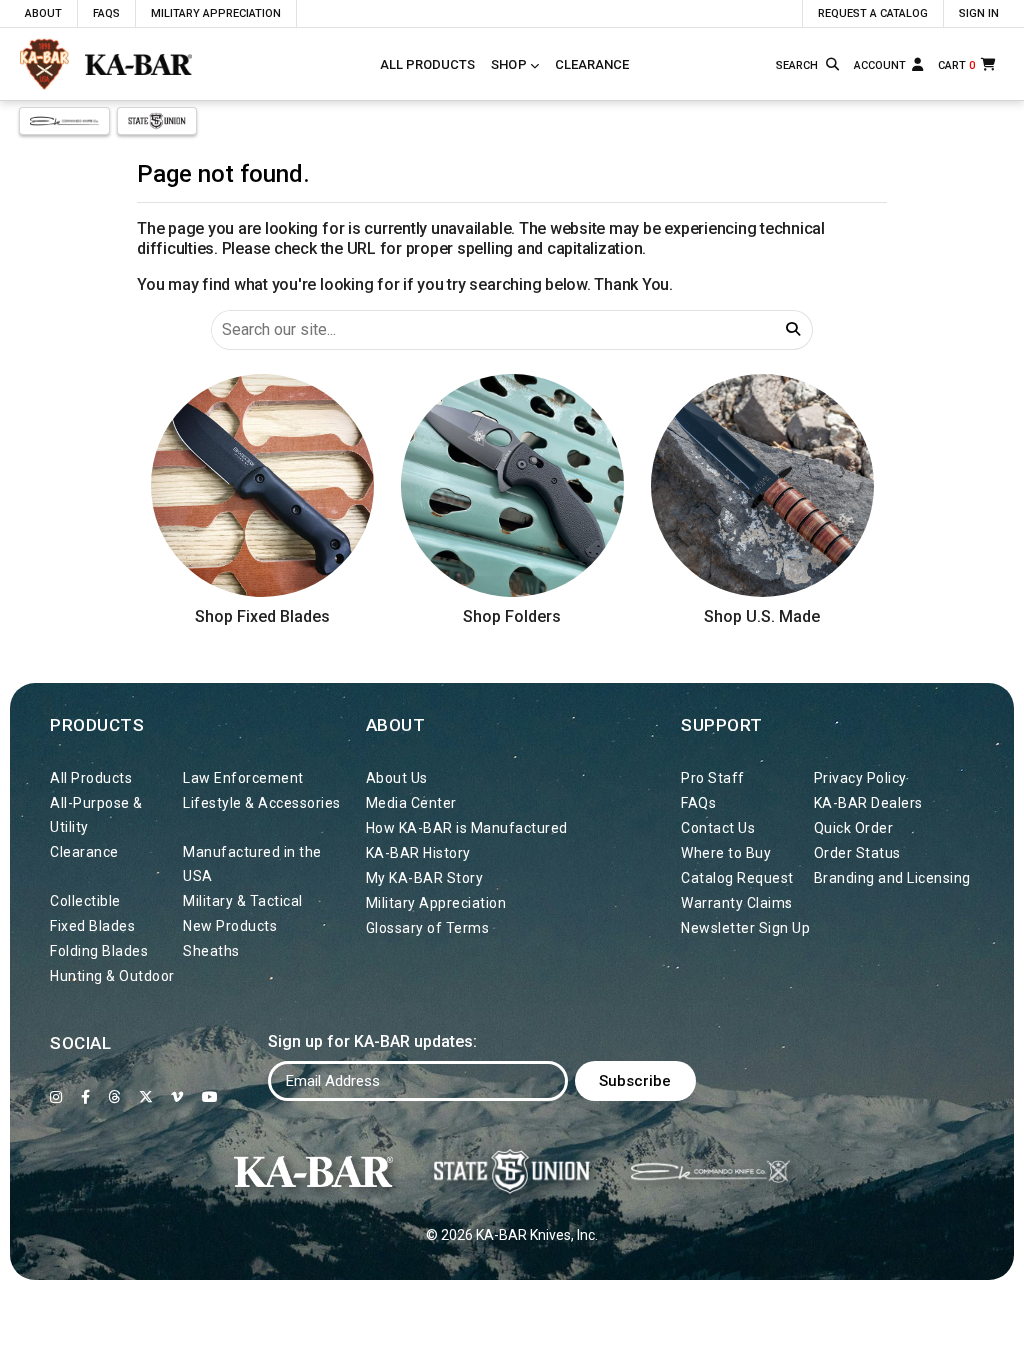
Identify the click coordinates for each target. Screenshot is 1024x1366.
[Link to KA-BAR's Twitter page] (146, 1097)
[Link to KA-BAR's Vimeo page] (177, 1097)
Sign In (979, 13)
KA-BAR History (418, 853)
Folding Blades (99, 951)
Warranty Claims (737, 903)
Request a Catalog (873, 13)
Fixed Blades (92, 926)
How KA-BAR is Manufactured (467, 828)
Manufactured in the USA (252, 864)
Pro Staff (713, 778)
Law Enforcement (243, 778)
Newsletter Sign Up (745, 928)
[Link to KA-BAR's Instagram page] (56, 1097)
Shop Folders (512, 616)
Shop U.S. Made (762, 616)
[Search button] (834, 64)
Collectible (85, 901)
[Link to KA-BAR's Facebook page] (86, 1097)
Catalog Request (737, 878)
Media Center (411, 803)
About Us (397, 778)
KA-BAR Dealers (868, 803)
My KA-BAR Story (425, 878)
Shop (509, 64)
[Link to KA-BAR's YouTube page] (210, 1097)
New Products (230, 926)
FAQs (106, 13)
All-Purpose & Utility (96, 815)
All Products (427, 64)
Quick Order (854, 828)
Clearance (592, 64)
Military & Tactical (243, 901)
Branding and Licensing (892, 878)
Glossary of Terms (428, 928)
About (43, 13)
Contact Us (718, 828)
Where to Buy (726, 853)
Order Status (857, 853)
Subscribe (635, 1081)
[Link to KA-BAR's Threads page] (114, 1097)
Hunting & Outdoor (112, 976)
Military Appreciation (216, 13)
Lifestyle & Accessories (262, 803)
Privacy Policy (860, 778)
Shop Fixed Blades (262, 616)
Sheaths (211, 951)
